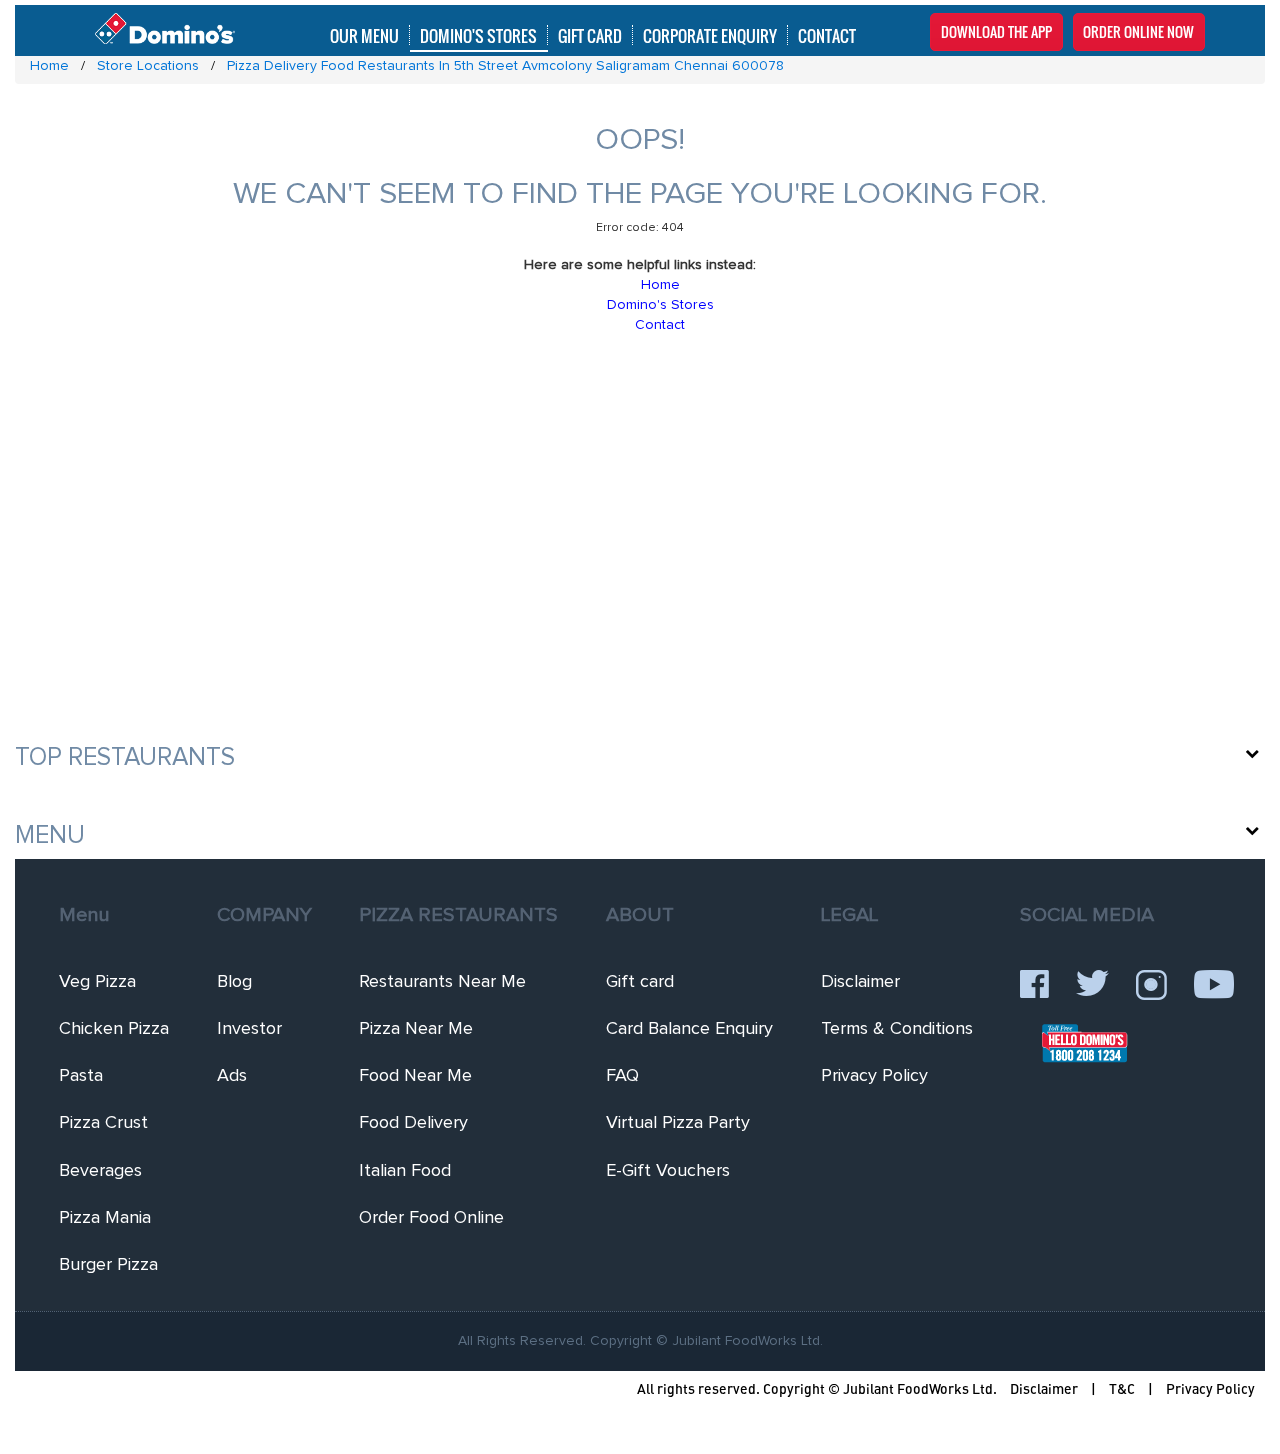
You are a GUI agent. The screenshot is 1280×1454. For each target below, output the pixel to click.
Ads (232, 1076)
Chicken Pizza (114, 1029)
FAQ (622, 1076)
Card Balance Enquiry (689, 1029)
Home (660, 285)
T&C (1122, 1388)
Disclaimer (860, 982)
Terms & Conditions (897, 1029)
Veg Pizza (97, 982)
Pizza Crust (103, 1123)
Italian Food (405, 1171)
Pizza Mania (105, 1218)
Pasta (81, 1076)
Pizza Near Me (416, 1029)
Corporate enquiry (710, 35)
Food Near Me (415, 1076)
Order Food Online (431, 1218)
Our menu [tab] (364, 35)
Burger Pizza (108, 1265)
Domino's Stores (478, 35)
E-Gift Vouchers (668, 1171)
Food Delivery (413, 1123)
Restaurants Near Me (442, 982)
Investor (249, 1029)
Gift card (640, 982)
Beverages (100, 1171)
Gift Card (590, 35)
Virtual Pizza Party (678, 1123)
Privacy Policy (874, 1076)
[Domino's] (165, 29)
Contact (827, 35)
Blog (234, 982)
